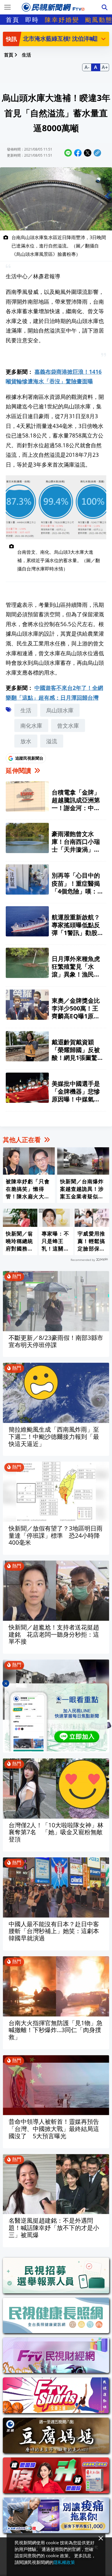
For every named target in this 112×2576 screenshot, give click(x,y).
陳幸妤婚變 (62, 20)
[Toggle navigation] (7, 7)
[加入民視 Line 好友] (56, 1717)
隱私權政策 (64, 2562)
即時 (32, 20)
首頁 (13, 20)
